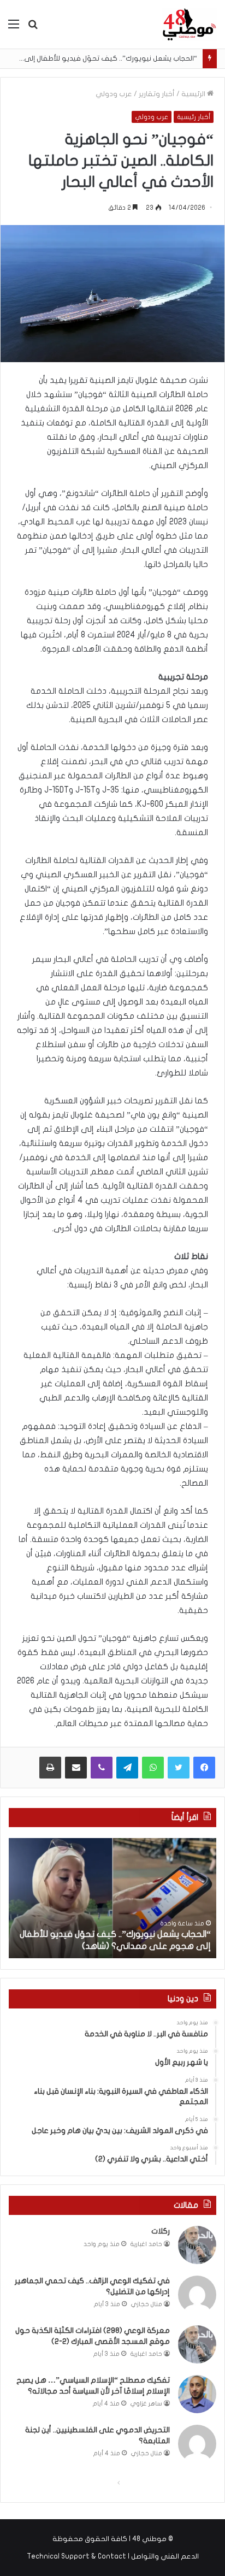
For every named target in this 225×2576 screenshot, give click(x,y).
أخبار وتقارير (157, 94)
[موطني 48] (190, 24)
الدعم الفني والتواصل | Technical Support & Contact (113, 2556)
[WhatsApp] (153, 1768)
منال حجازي (147, 2304)
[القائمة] (14, 28)
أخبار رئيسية (194, 117)
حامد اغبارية (146, 2244)
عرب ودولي (114, 94)
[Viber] (102, 1768)
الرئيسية (194, 94)
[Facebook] (204, 1768)
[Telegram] (127, 1768)
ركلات (161, 2231)
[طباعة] (50, 1768)
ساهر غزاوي (146, 2404)
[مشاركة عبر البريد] (76, 1768)
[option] (112, 1898)
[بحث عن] (33, 28)
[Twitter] (179, 1768)
